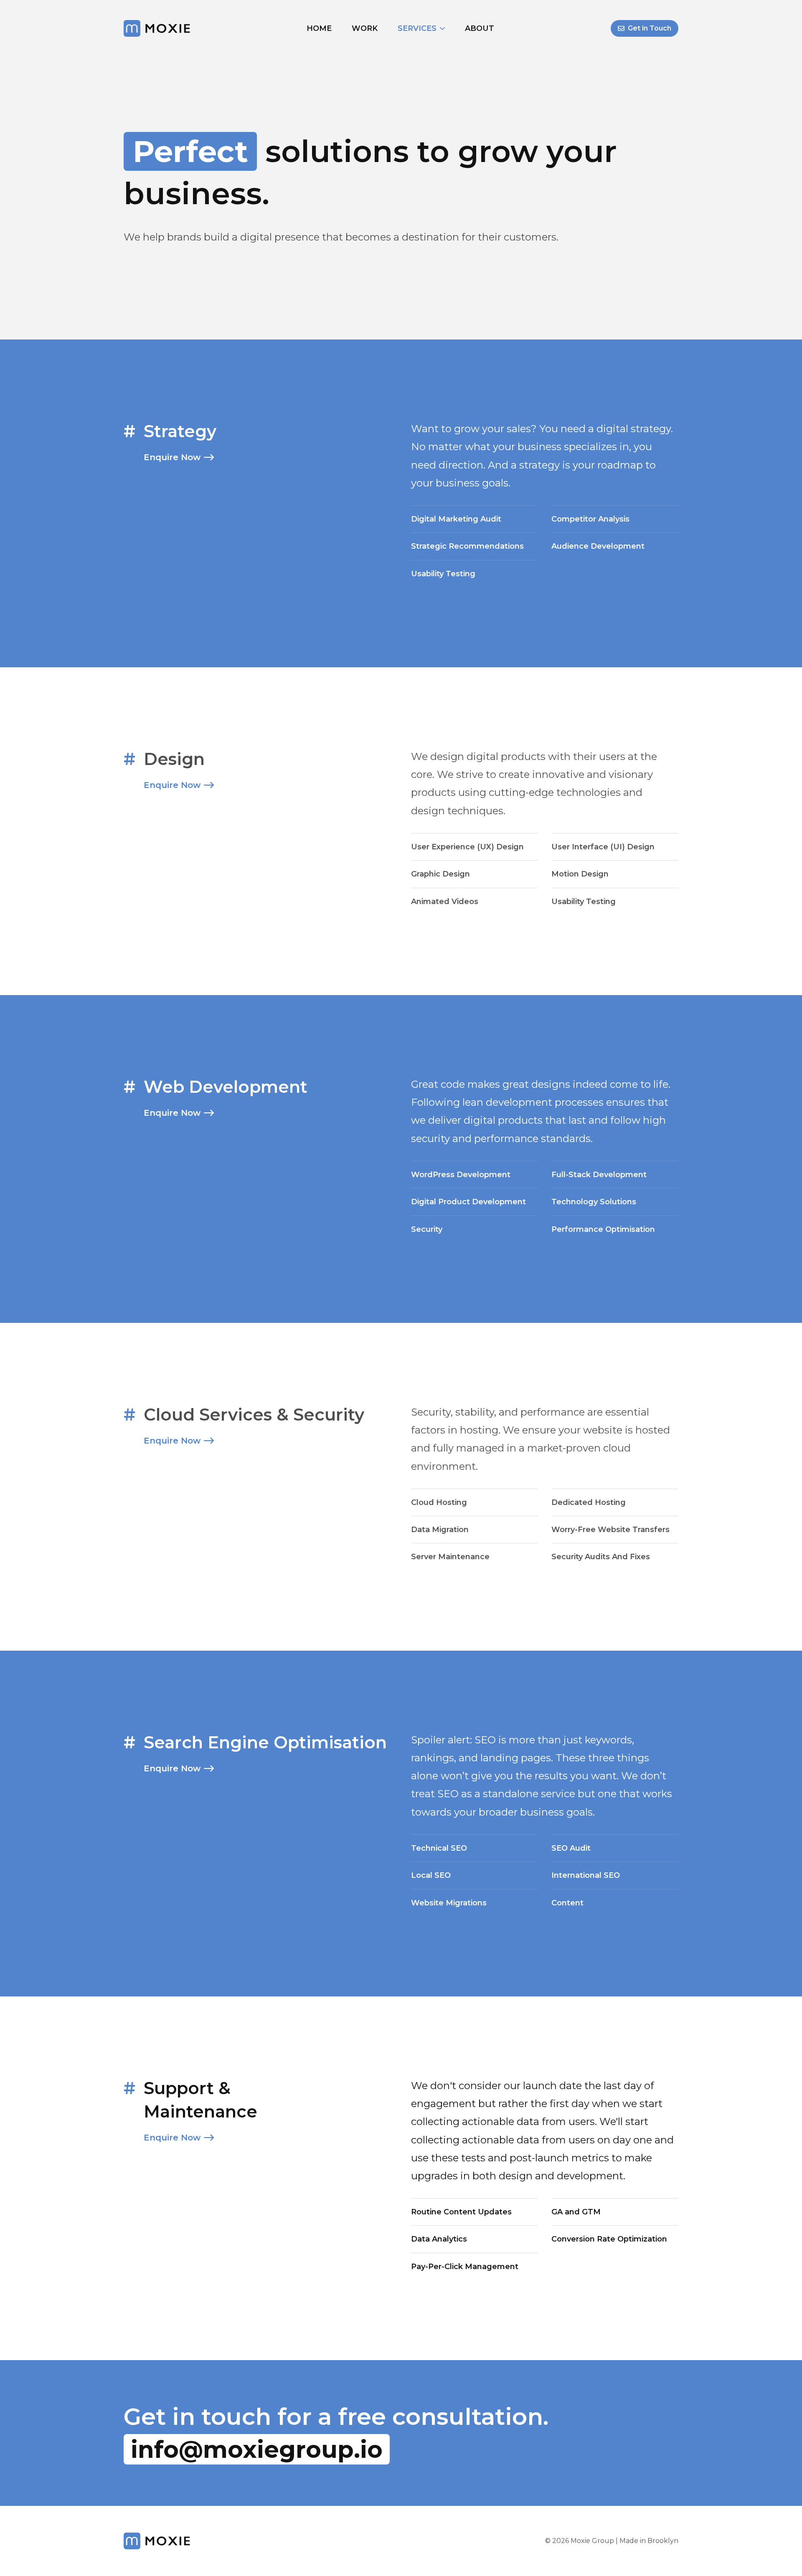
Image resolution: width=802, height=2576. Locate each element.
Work (365, 28)
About (480, 28)
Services (417, 28)
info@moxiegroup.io (257, 2449)
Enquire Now (172, 457)
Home (319, 28)
